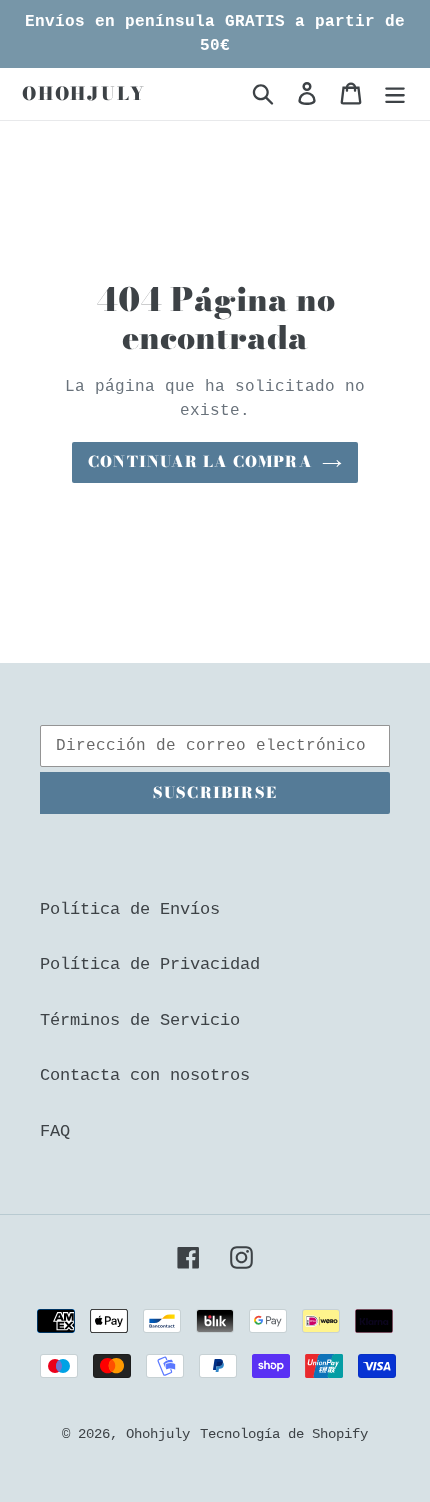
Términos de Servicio (140, 1020)
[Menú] (395, 94)
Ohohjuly (83, 94)
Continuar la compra (200, 461)
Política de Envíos (130, 909)
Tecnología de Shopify (284, 1434)
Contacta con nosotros (145, 1075)
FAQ (55, 1131)
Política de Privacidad (150, 964)
